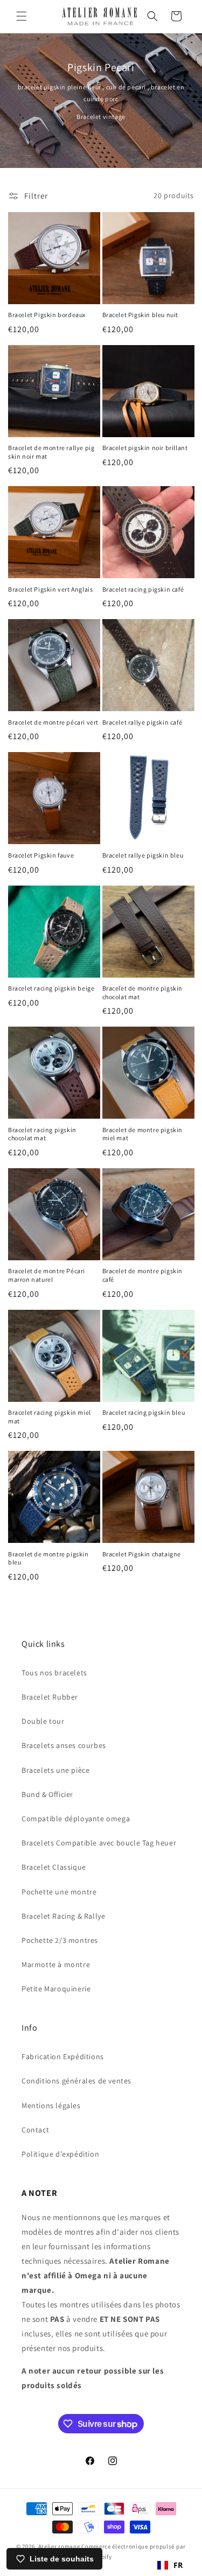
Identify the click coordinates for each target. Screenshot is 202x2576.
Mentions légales (51, 2105)
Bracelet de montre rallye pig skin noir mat (51, 452)
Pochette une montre (59, 1892)
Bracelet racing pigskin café (143, 589)
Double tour (43, 1721)
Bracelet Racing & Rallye (63, 1916)
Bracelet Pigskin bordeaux (47, 315)
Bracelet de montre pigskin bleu (48, 1558)
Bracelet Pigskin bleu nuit (141, 315)
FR (178, 2565)
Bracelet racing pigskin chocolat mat (42, 1134)
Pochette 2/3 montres (60, 1940)
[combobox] (170, 2565)
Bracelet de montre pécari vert (53, 722)
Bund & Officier (47, 1794)
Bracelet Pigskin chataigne (142, 1554)
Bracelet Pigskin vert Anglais (50, 589)
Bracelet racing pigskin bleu (144, 1412)
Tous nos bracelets (54, 1673)
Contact (35, 2130)
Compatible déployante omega (76, 1819)
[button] (22, 16)
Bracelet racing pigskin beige (51, 988)
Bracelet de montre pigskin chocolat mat (143, 992)
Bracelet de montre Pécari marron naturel (47, 1275)
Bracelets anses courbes (64, 1745)
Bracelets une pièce (55, 1770)
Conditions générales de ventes (76, 2081)
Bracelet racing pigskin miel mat (50, 1417)
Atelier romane (59, 2546)
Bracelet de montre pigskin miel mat (143, 1134)
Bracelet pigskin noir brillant (145, 448)
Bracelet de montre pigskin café (143, 1275)
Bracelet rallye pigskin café (142, 722)
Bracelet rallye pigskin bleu (143, 855)
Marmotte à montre (56, 1964)
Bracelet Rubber (50, 1697)
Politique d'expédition (60, 2154)
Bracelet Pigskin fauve (41, 855)
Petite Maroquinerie (56, 1989)
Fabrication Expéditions (63, 2056)
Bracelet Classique (54, 1867)
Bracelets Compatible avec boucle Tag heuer (99, 1843)
